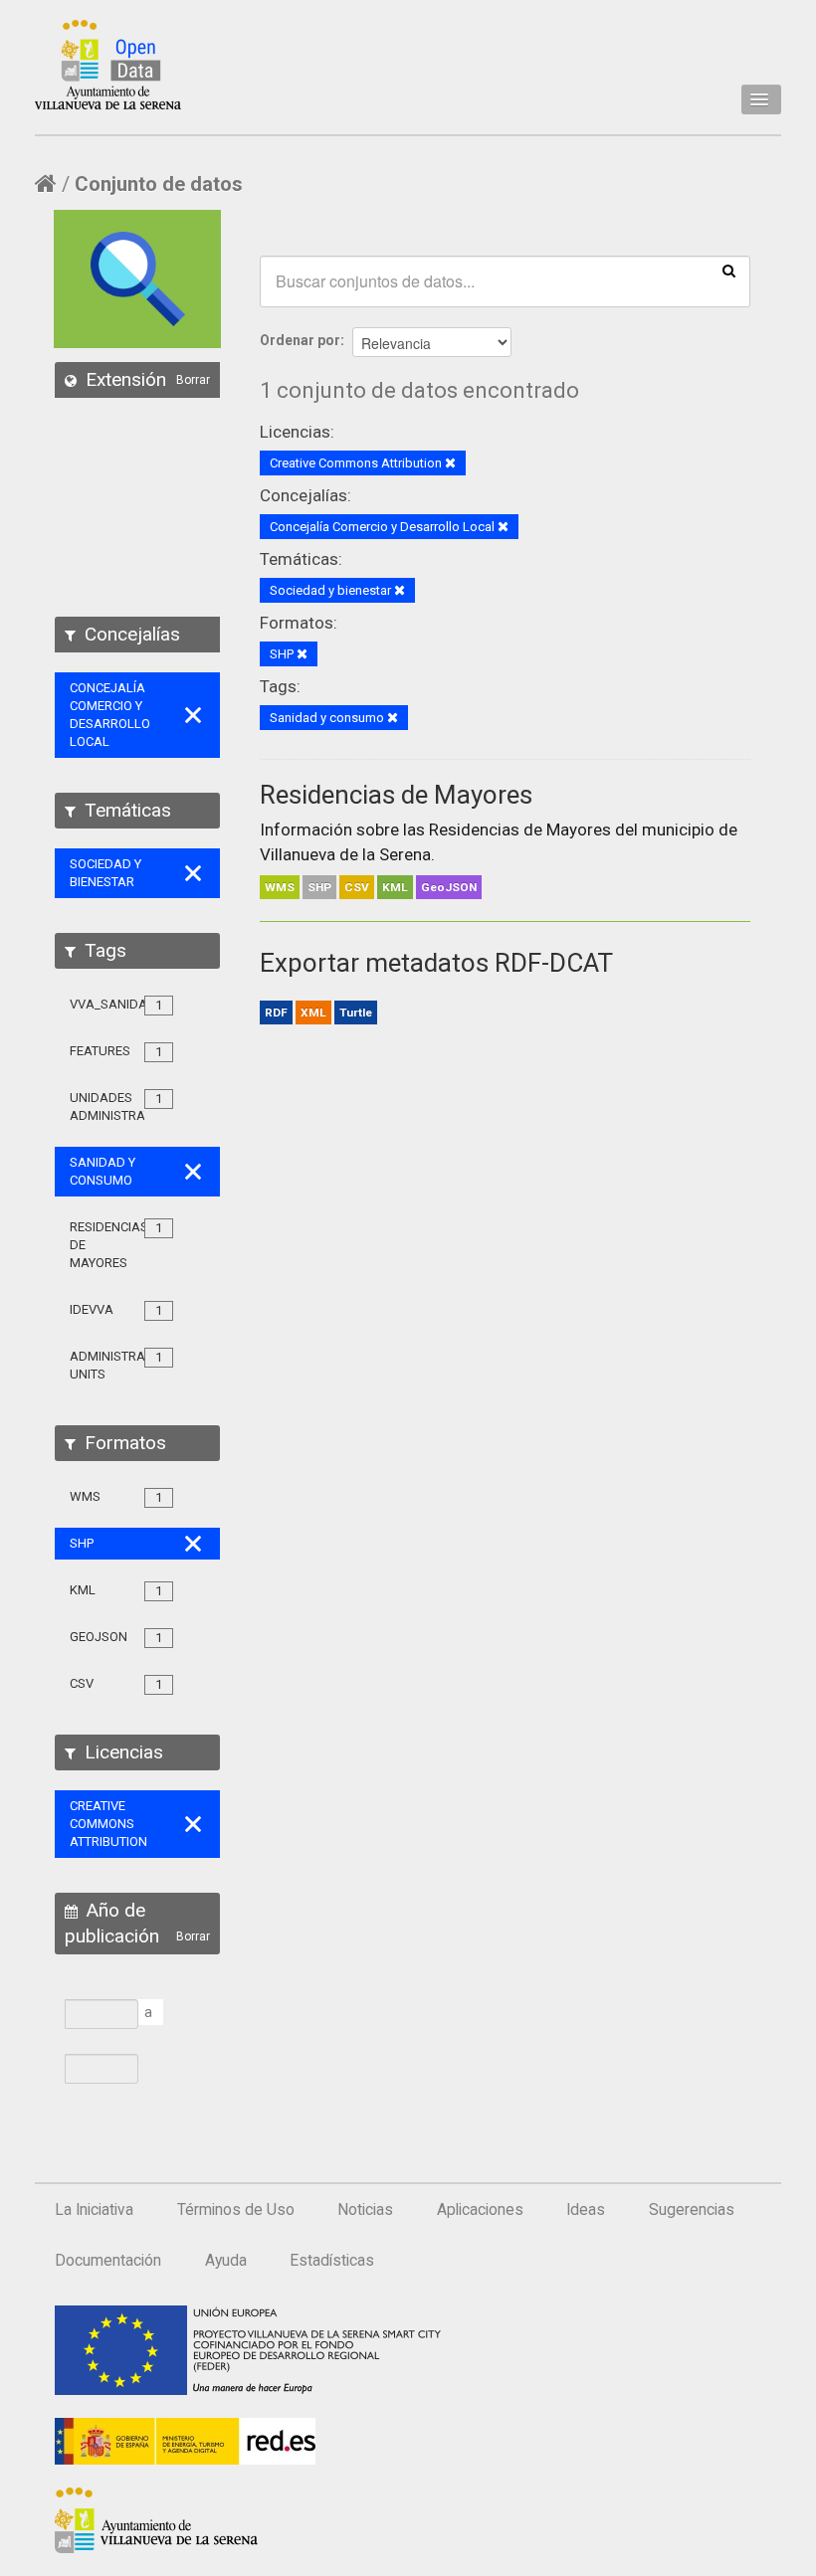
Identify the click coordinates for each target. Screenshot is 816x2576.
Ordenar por (300, 340)
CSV (357, 887)
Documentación (108, 2261)
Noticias (365, 2210)
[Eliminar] (450, 464)
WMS (280, 887)
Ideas (586, 2210)
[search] (729, 270)
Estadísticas (332, 2261)
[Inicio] (108, 65)
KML (395, 887)
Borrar (193, 380)
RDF (276, 1012)
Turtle (356, 1012)
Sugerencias (692, 2210)
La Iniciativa (94, 2210)
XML (313, 1012)
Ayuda (226, 2261)
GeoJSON (449, 887)
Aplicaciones (480, 2210)
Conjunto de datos (159, 184)
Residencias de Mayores (396, 795)
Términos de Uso (236, 2210)
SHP (319, 887)
